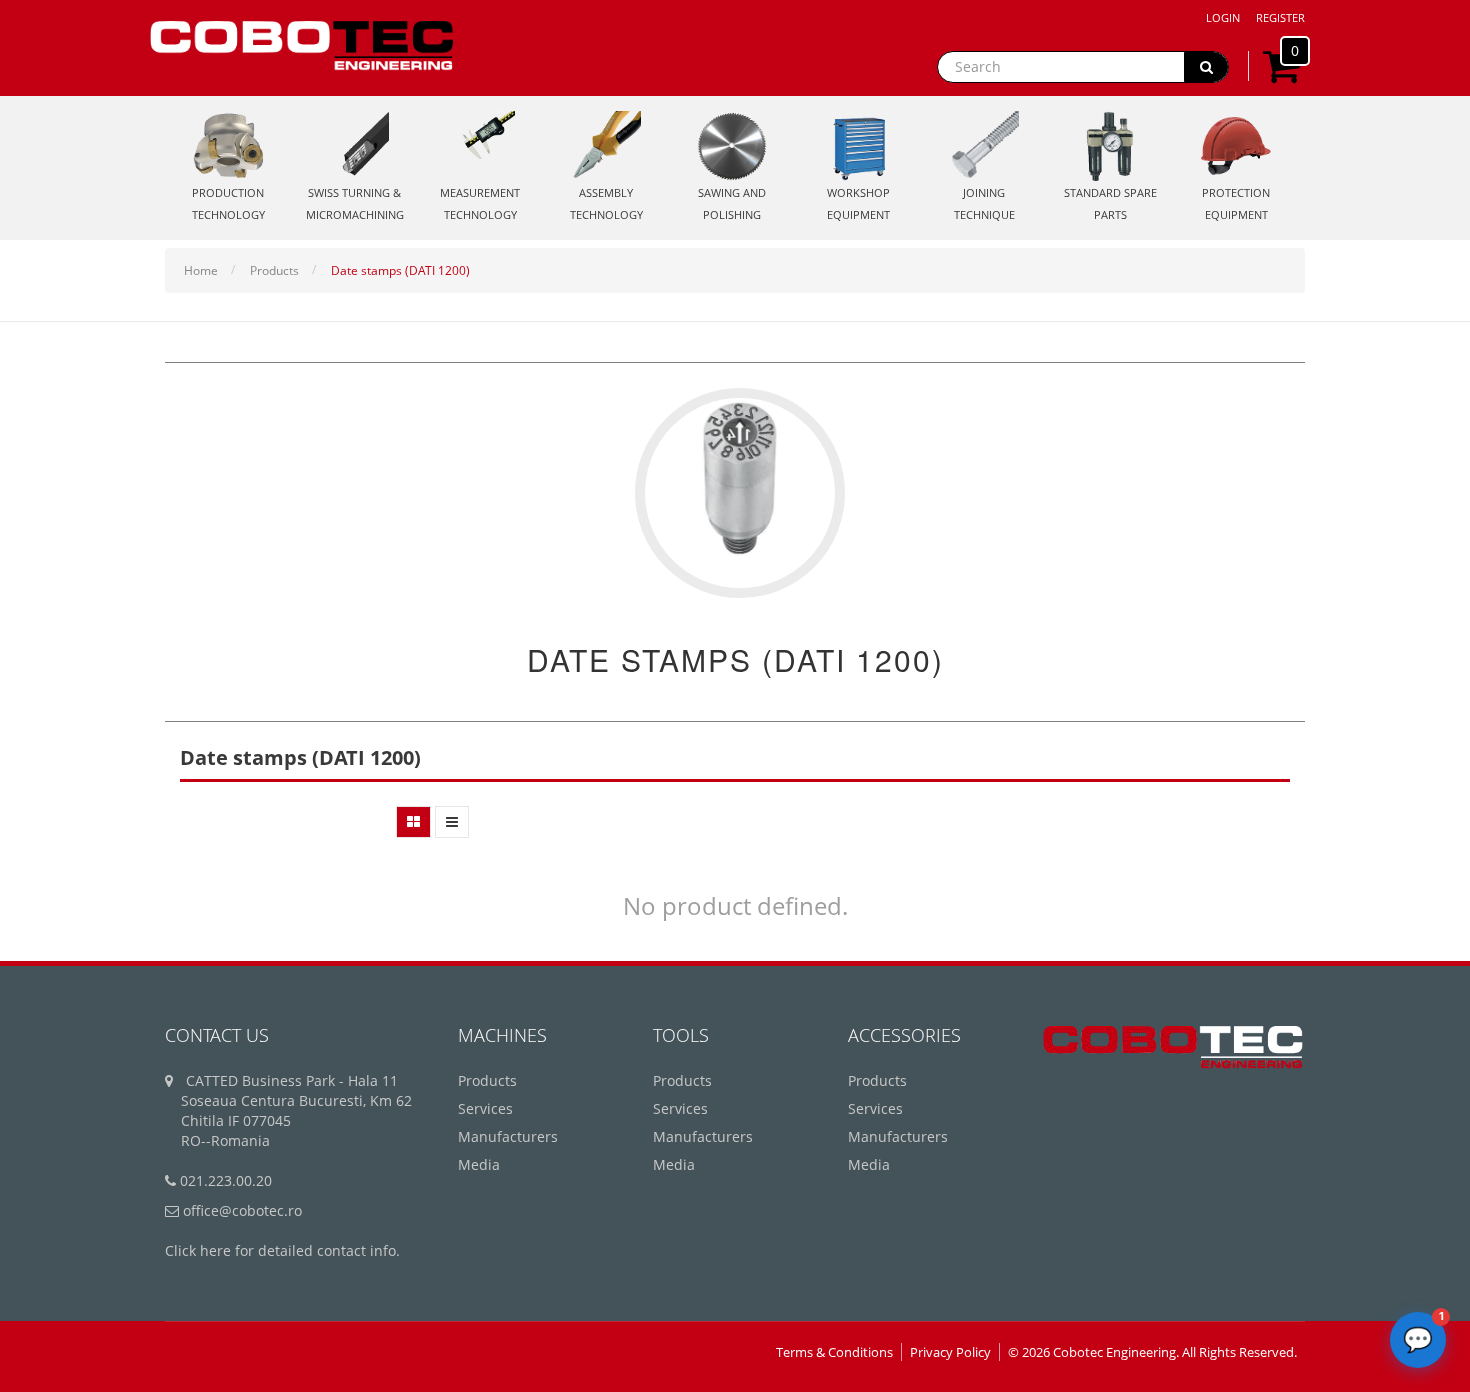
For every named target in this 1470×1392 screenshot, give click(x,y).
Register (1280, 17)
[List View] (452, 822)
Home (201, 270)
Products (274, 270)
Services (485, 1108)
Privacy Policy (950, 1352)
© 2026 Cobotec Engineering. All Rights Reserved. (1152, 1352)
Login (1223, 17)
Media (479, 1164)
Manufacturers (508, 1136)
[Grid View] (413, 822)
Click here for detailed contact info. (282, 1250)
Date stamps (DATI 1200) (400, 270)
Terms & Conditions (834, 1352)
